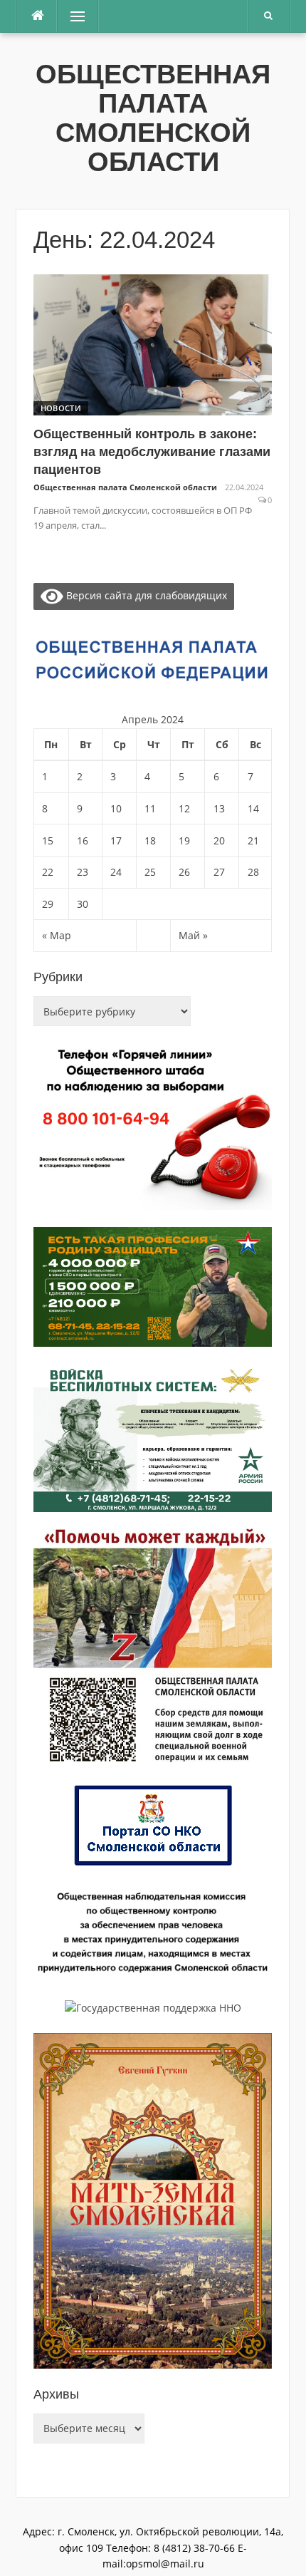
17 (116, 840)
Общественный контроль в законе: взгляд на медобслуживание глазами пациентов (152, 452)
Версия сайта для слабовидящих (145, 595)
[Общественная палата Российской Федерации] (153, 660)
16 (83, 840)
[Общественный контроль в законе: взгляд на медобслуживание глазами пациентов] (153, 344)
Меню (73, 16)
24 (116, 872)
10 (116, 808)
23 (83, 872)
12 (184, 808)
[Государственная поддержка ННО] (153, 2007)
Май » (193, 935)
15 (48, 840)
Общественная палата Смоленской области (153, 118)
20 (219, 840)
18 (150, 840)
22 (48, 872)
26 (184, 872)
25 (150, 872)
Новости (61, 408)
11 (150, 808)
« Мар (57, 935)
